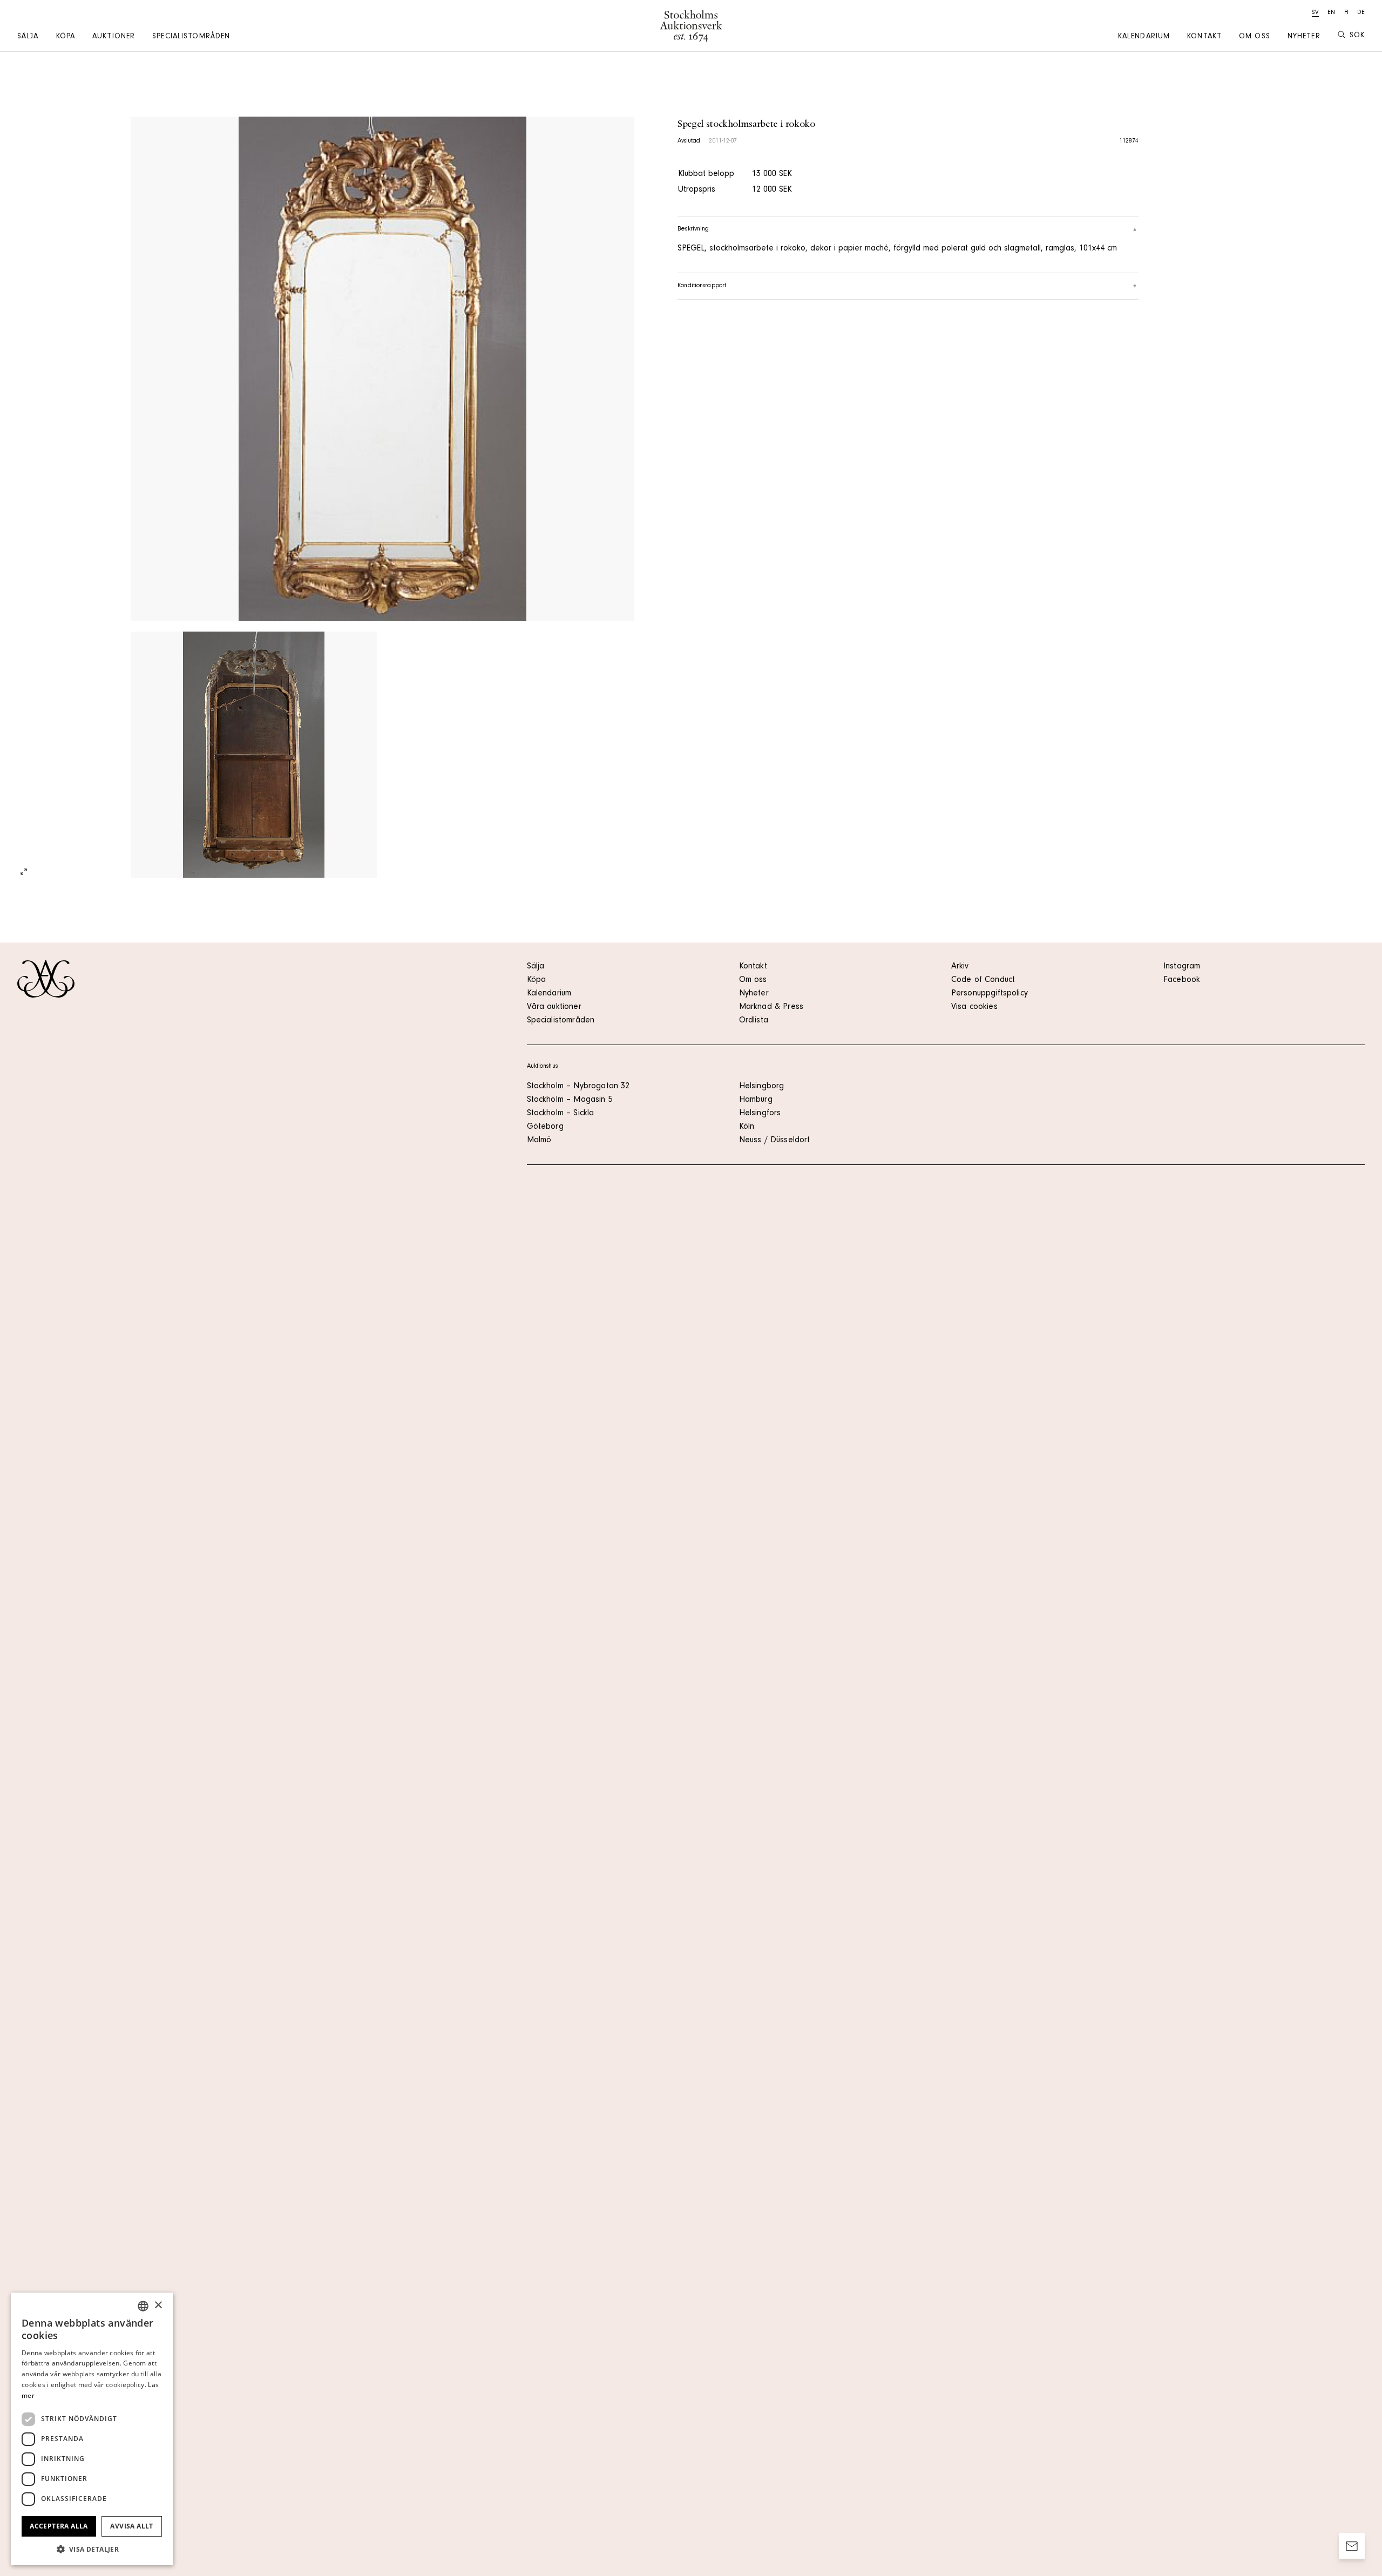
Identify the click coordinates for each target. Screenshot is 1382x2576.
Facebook (1182, 980)
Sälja (28, 37)
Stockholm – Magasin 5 (570, 1100)
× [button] (158, 2305)
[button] (92, 2549)
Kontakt (1204, 37)
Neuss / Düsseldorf (775, 1141)
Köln (747, 1127)
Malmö (539, 1141)
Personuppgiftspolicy (990, 994)
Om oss (1255, 37)
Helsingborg (762, 1087)
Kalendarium (1144, 37)
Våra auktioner (554, 1007)
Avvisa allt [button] (131, 2526)
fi (1346, 13)
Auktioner (114, 37)
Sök (1357, 36)
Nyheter (1304, 37)
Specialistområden (191, 37)
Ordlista (754, 1021)
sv (1315, 13)
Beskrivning (693, 229)
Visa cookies (974, 1007)
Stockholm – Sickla (561, 1114)
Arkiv (960, 967)
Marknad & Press (771, 1007)
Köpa (66, 37)
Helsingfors (760, 1114)
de (1361, 13)
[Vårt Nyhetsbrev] (1352, 2546)
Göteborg (545, 1127)
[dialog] (92, 2429)
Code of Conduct (983, 980)
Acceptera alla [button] (59, 2526)
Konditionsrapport (702, 286)
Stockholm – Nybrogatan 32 (578, 1087)
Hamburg (756, 1100)
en (1331, 13)
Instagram (1182, 967)
